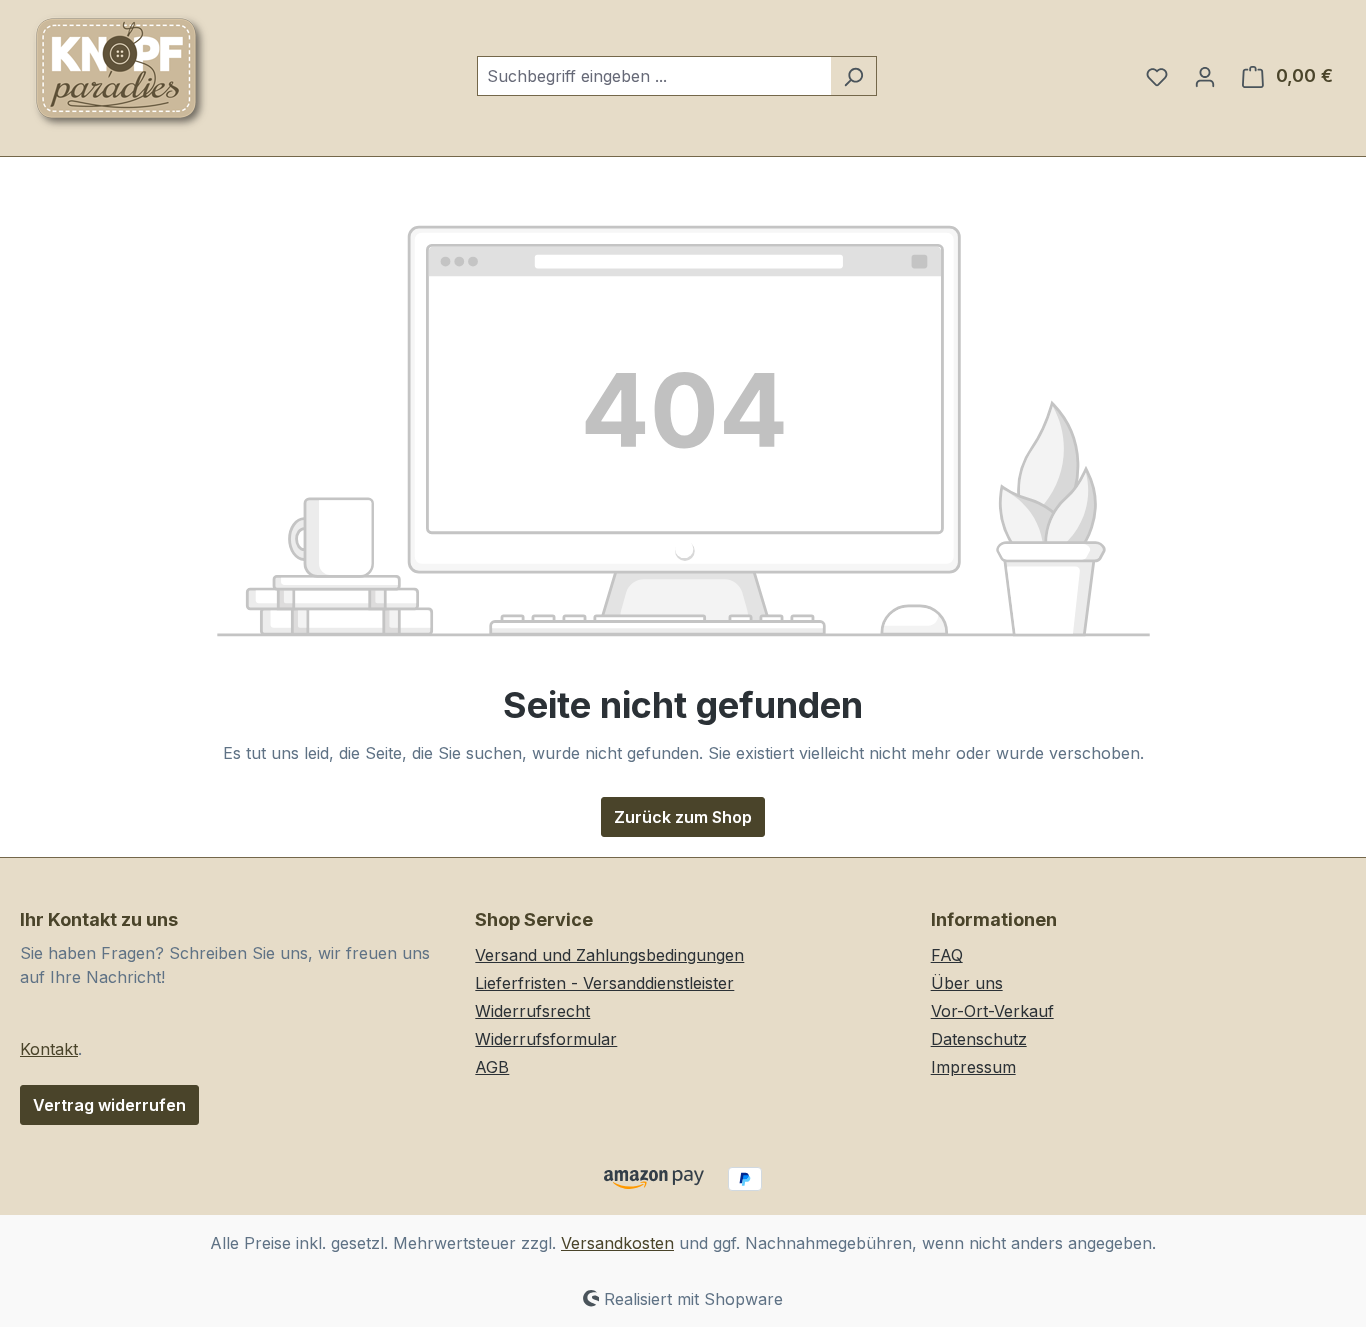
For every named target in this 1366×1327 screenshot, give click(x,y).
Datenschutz (979, 1039)
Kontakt (49, 1049)
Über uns (967, 983)
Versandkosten (617, 1243)
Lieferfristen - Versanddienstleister (604, 983)
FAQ (947, 955)
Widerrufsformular (546, 1039)
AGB (492, 1067)
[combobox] (654, 76)
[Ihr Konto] (1205, 76)
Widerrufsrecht (532, 1011)
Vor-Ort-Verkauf (992, 1011)
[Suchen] (853, 76)
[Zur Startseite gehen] (120, 72)
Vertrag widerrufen (109, 1105)
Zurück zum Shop (683, 817)
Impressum (973, 1067)
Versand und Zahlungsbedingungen (609, 955)
